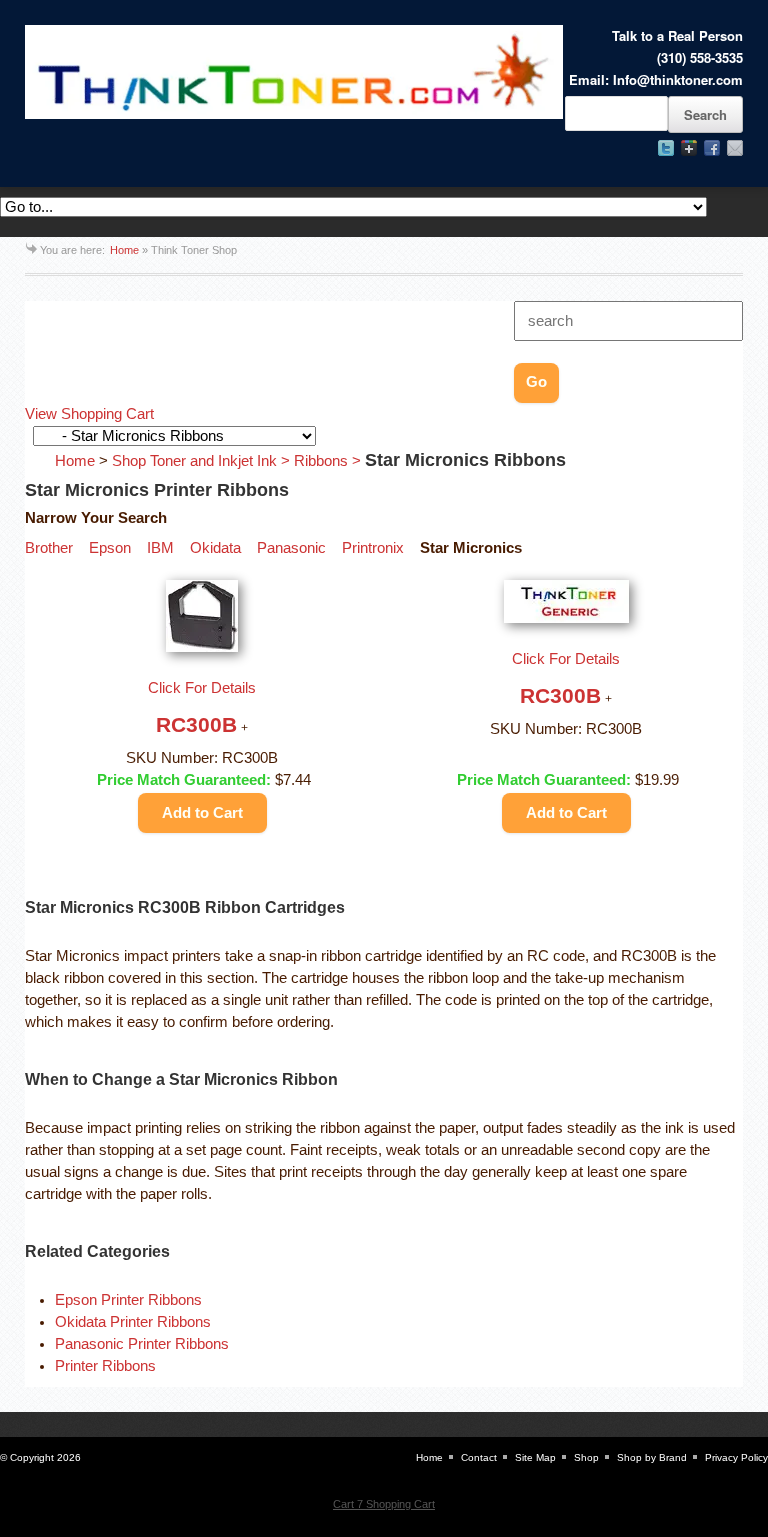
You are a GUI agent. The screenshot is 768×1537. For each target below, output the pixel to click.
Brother (49, 548)
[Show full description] (244, 728)
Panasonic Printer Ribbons (142, 1344)
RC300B (196, 724)
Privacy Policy (736, 1457)
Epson (110, 548)
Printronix (373, 548)
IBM (160, 548)
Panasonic (291, 548)
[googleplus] (689, 148)
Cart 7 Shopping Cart (384, 1504)
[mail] (735, 148)
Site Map (535, 1457)
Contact (479, 1457)
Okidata (215, 548)
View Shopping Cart (89, 414)
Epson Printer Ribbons (128, 1300)
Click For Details (202, 688)
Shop (586, 1457)
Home (124, 250)
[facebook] (712, 148)
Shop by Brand (652, 1457)
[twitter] (666, 148)
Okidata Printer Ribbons (133, 1322)
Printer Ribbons (105, 1366)
